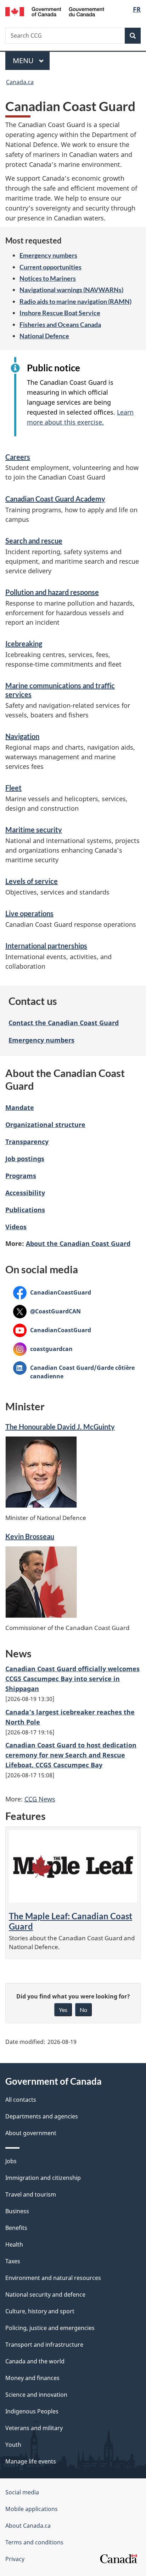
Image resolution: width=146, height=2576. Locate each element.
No (83, 2010)
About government (31, 2133)
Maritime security (34, 830)
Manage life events (31, 2461)
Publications (25, 1210)
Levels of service (32, 881)
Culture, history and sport (40, 2311)
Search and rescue (34, 541)
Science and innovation (36, 2395)
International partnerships (46, 946)
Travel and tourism (31, 2194)
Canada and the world (35, 2361)
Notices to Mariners (48, 278)
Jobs (11, 2161)
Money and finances (32, 2378)
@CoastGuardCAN (47, 1311)
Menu (24, 61)
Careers (18, 457)
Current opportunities (50, 267)
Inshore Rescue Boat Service (60, 313)
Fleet (13, 788)
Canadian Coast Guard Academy (55, 499)
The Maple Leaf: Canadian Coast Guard (71, 1921)
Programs (21, 1176)
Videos (16, 1227)
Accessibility (25, 1193)
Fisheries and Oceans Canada (60, 324)
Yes (63, 2010)
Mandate (20, 1107)
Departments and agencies (42, 2116)
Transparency (27, 1142)
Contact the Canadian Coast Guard (64, 1023)
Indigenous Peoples (32, 2411)
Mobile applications (32, 2509)
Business (17, 2211)
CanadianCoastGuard (52, 1292)
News (40, 1799)
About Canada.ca (28, 2526)
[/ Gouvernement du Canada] (55, 11)
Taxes (13, 2261)
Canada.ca (20, 82)
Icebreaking (24, 644)
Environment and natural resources (53, 2278)
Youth (13, 2445)
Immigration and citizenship (43, 2178)
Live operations (29, 913)
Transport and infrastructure (44, 2345)
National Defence (44, 336)
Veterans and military (34, 2428)
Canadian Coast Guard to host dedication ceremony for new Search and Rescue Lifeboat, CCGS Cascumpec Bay (71, 1755)
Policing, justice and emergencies (50, 2328)
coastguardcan (43, 1349)
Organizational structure (45, 1125)
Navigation (22, 736)
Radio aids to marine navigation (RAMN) (75, 301)
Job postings (25, 1159)
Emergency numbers (48, 255)
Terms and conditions (34, 2542)
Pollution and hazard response (52, 592)
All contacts (21, 2100)
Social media (22, 2492)
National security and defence (45, 2295)
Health (14, 2244)
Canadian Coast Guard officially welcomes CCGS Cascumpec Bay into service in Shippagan (72, 1679)
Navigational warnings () (71, 290)
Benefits (16, 2228)
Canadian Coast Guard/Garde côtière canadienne (74, 1372)
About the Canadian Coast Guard (78, 1243)
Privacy (15, 2559)
